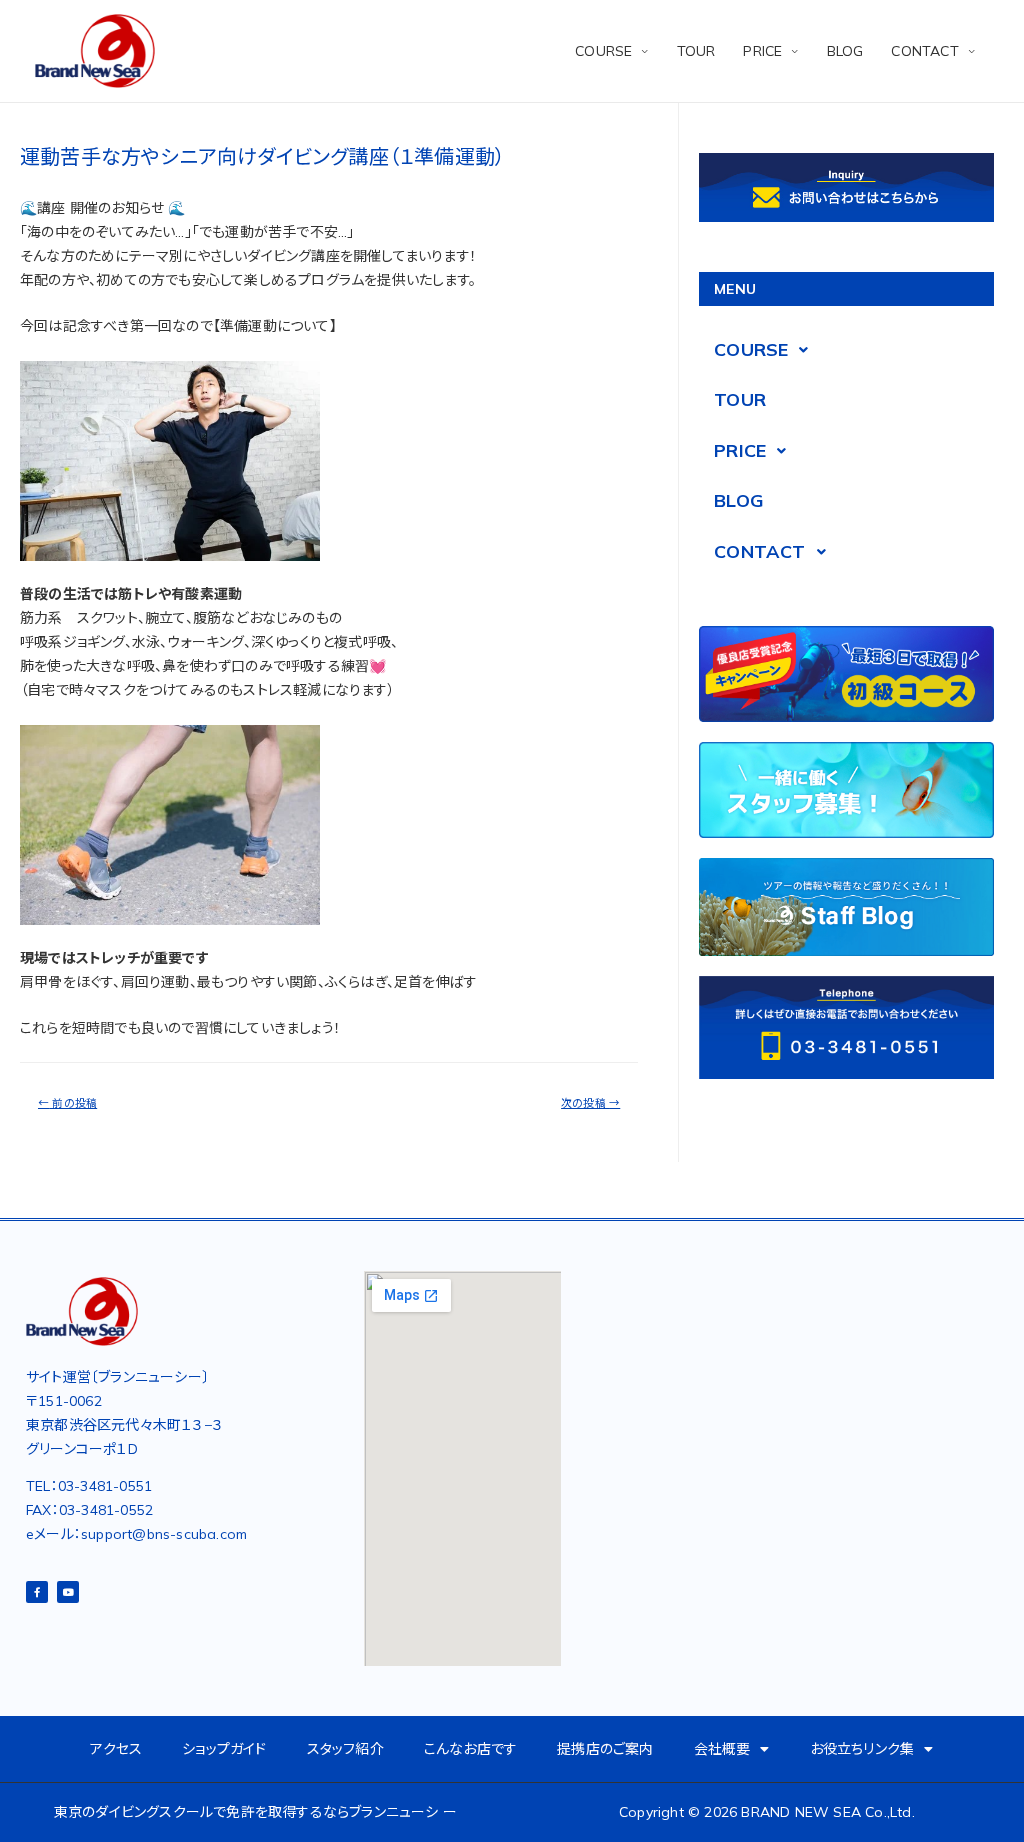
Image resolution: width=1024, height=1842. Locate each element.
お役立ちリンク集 (862, 1749)
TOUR (696, 51)
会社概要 (722, 1749)
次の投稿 (590, 1103)
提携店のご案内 (605, 1749)
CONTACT (924, 51)
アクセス (116, 1749)
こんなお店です (470, 1749)
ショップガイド (224, 1749)
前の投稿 (67, 1103)
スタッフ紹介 (345, 1749)
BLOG (845, 51)
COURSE (603, 51)
